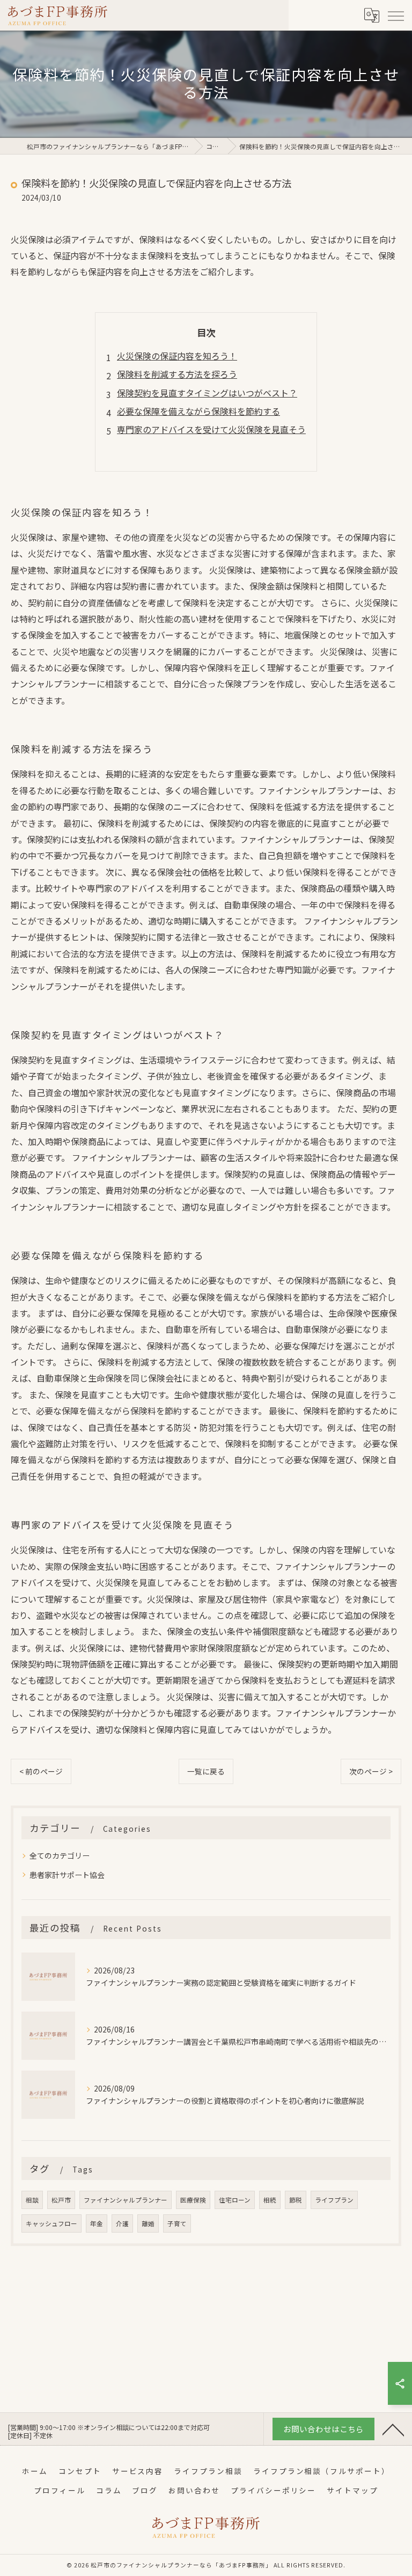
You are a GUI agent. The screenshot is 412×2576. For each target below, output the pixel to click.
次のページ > (371, 1771)
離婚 (148, 2223)
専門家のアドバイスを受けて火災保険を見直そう (211, 429)
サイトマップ (352, 2490)
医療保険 (193, 2200)
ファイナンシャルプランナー (126, 2200)
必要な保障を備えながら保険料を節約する (198, 411)
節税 (296, 2200)
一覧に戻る (206, 1771)
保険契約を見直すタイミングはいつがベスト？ (207, 393)
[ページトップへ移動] (393, 2429)
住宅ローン (235, 2200)
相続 (270, 2200)
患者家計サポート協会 (67, 1875)
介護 (122, 2223)
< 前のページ (41, 1771)
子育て (177, 2223)
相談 (32, 2200)
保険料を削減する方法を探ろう (177, 374)
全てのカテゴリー (60, 1855)
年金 (97, 2223)
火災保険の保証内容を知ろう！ (177, 356)
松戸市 (61, 2200)
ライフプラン (334, 2200)
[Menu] (395, 15)
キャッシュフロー (51, 2223)
